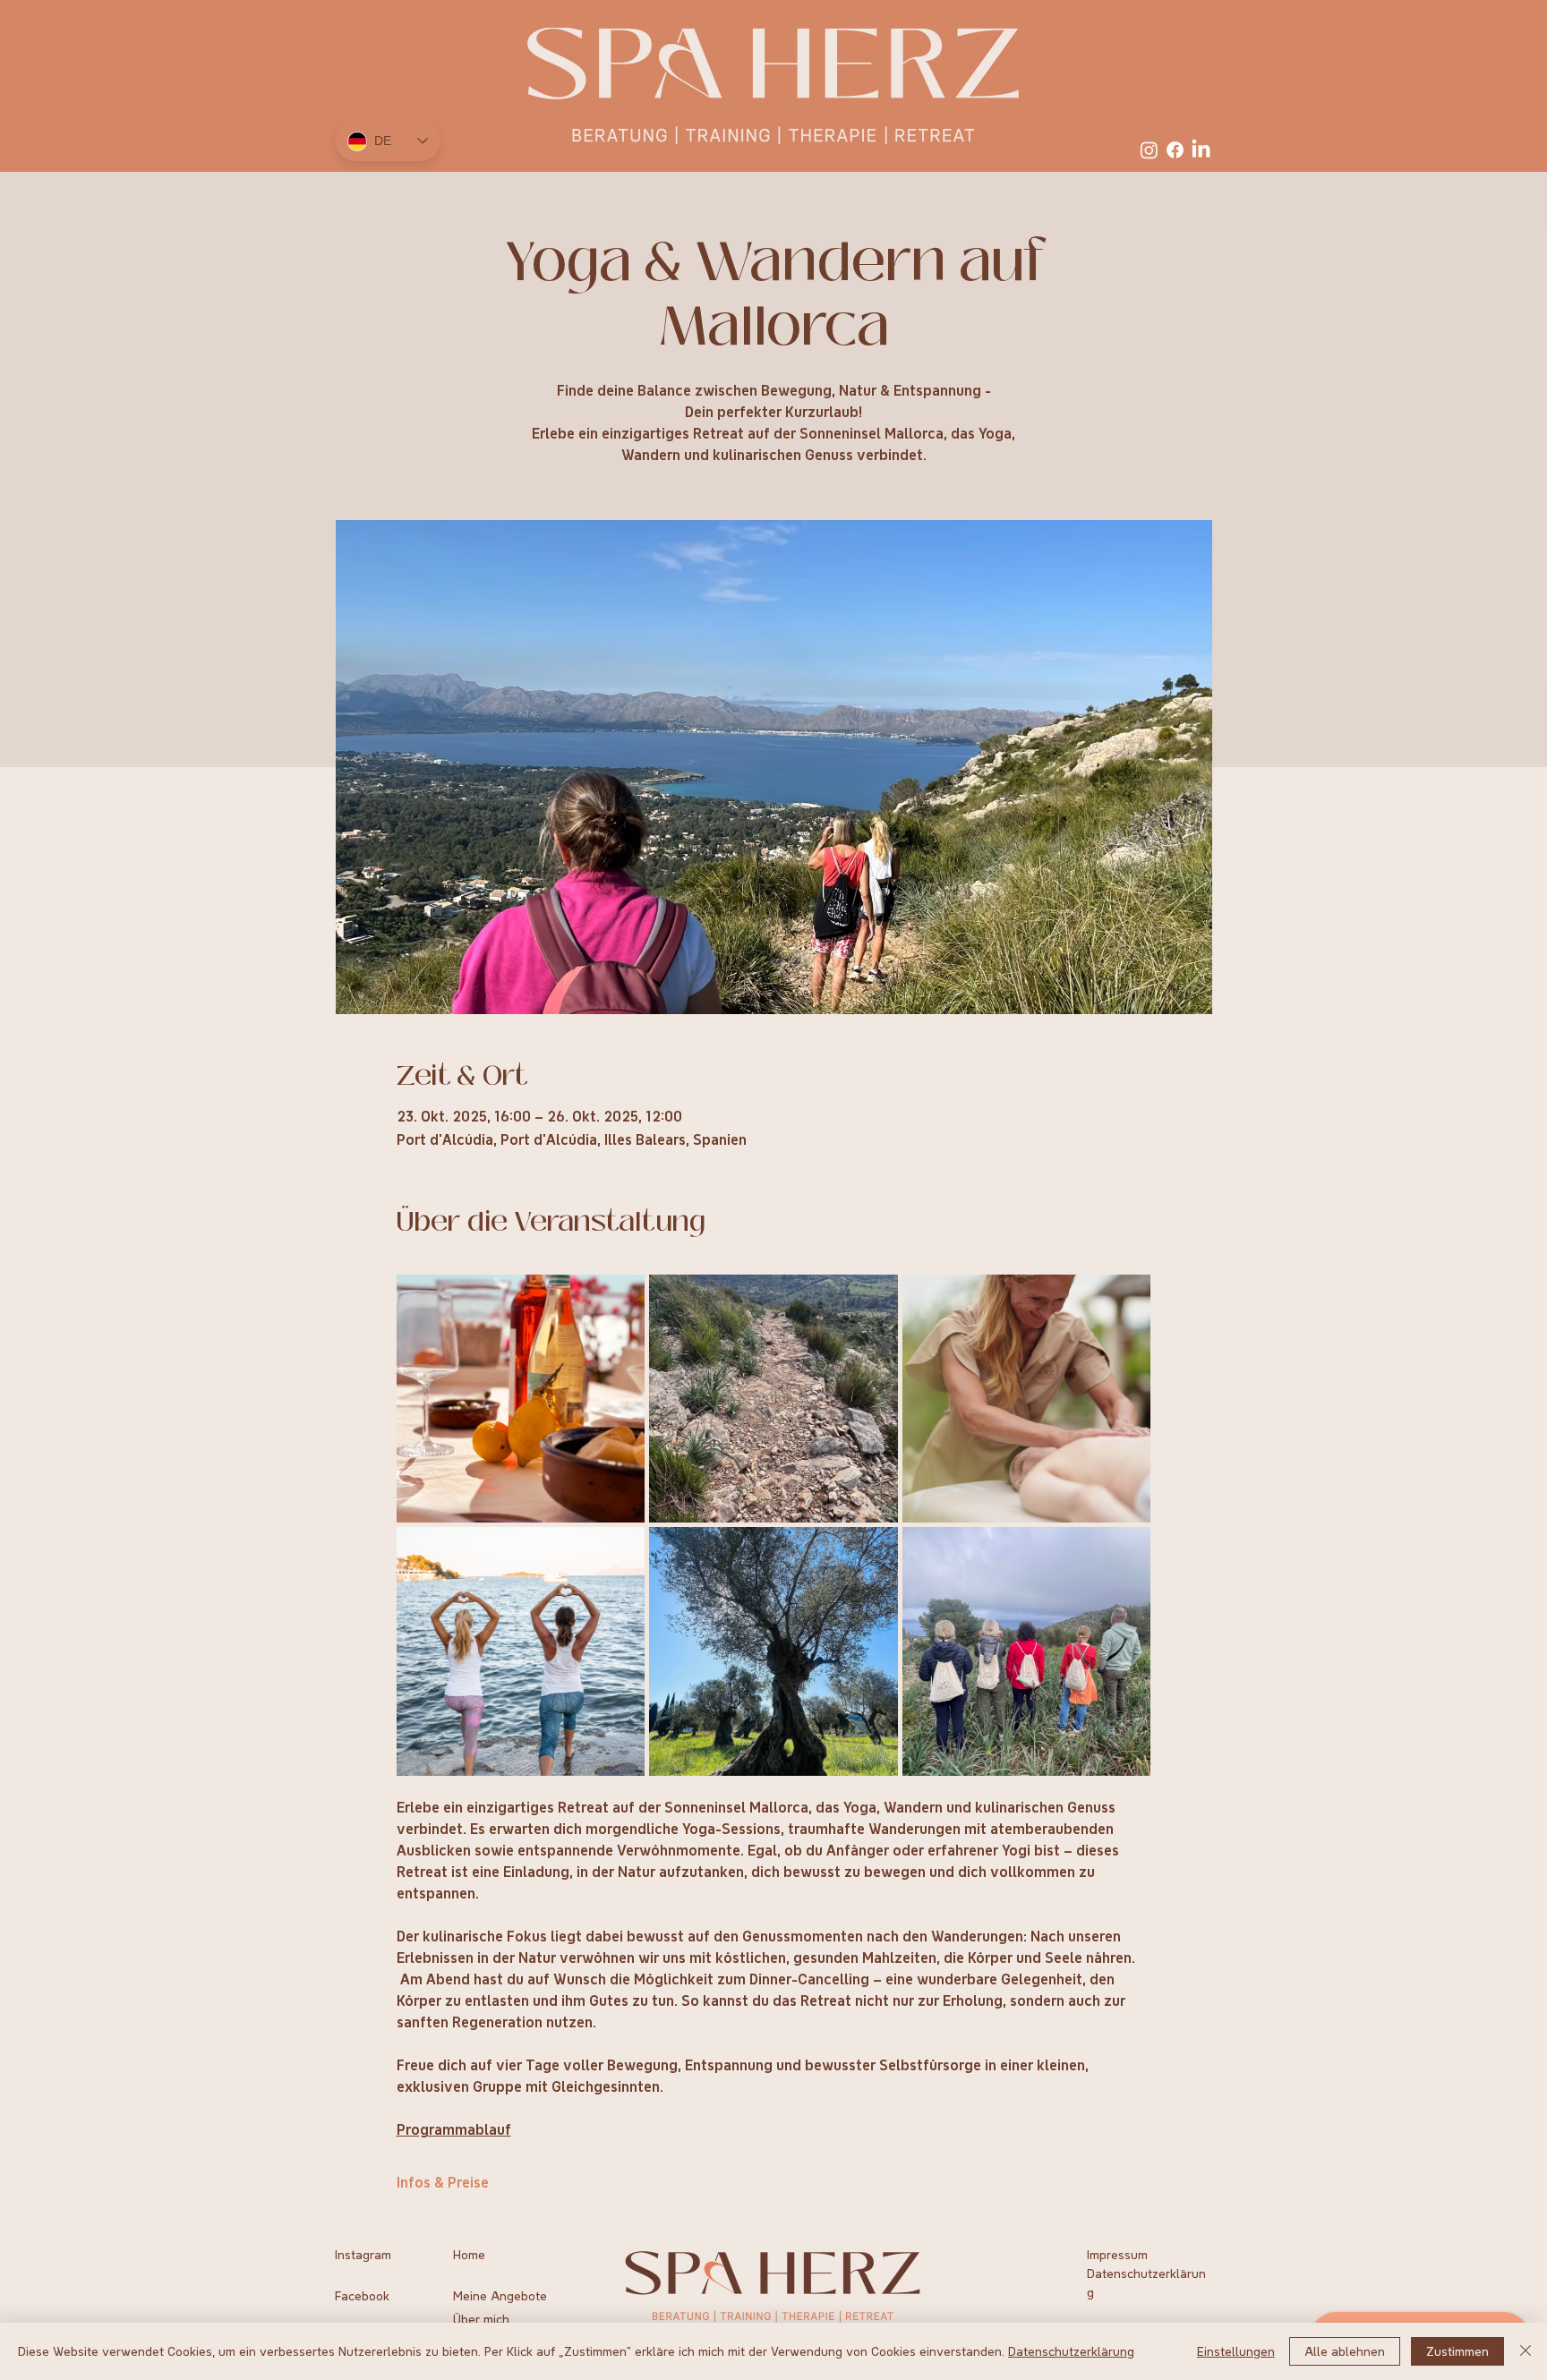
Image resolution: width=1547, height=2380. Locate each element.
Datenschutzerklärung (1071, 2351)
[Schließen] (1526, 2351)
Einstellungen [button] (1236, 2351)
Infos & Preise (443, 2183)
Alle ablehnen (1345, 2351)
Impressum (1117, 2255)
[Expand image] (521, 1399)
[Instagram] (1149, 150)
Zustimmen (1457, 2351)
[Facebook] (1175, 150)
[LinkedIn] (1201, 150)
